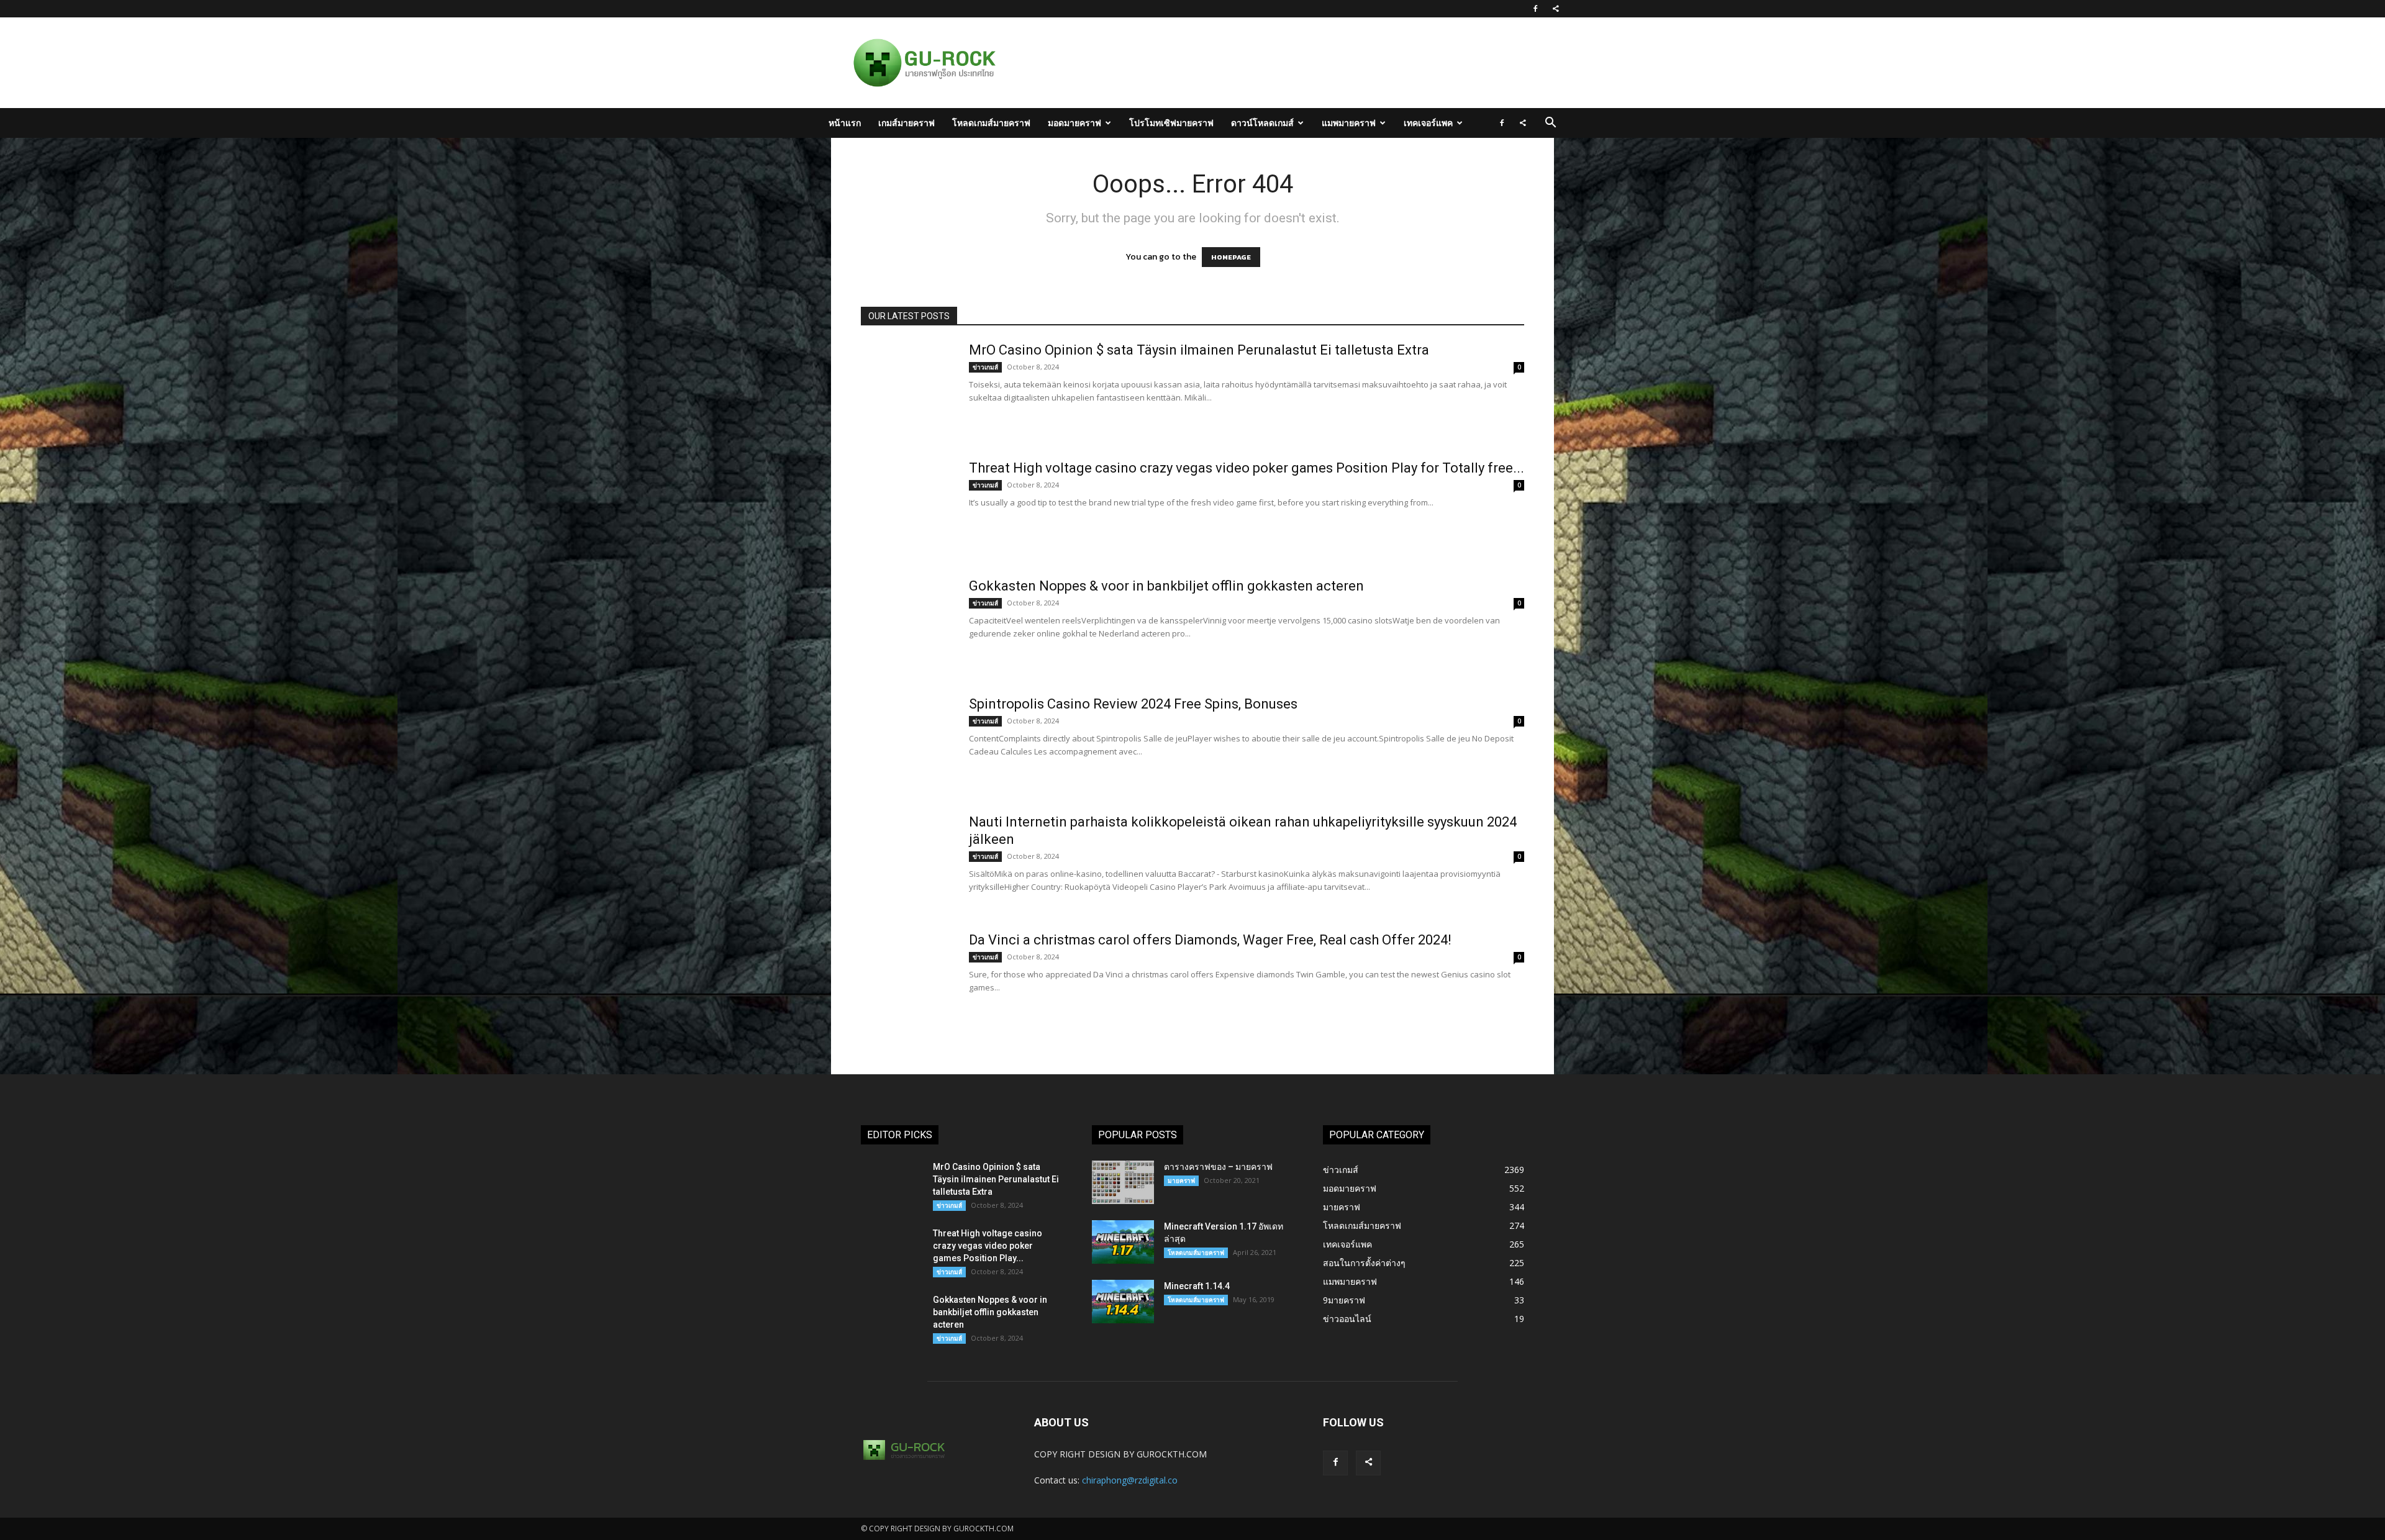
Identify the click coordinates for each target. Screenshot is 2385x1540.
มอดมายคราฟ (1074, 123)
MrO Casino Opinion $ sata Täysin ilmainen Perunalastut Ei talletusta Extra (1199, 350)
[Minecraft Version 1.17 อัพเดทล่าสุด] (1123, 1242)
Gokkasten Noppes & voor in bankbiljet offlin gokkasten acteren (1166, 586)
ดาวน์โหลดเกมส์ (1262, 123)
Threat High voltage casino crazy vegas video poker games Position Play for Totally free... (1247, 468)
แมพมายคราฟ (1349, 123)
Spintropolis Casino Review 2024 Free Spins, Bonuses (1133, 704)
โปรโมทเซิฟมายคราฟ (1171, 123)
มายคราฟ (1181, 1180)
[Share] (1556, 9)
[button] (1550, 124)
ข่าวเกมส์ (985, 367)
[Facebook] (1535, 9)
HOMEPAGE (1231, 257)
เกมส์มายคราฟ (906, 123)
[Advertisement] (1257, 63)
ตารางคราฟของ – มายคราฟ (1218, 1167)
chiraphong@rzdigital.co (1130, 1480)
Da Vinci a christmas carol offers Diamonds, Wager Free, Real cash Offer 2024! (1210, 940)
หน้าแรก (845, 123)
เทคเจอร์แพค (1428, 123)
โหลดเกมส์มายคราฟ (991, 123)
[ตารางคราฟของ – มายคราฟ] (1123, 1182)
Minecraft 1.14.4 (1197, 1286)
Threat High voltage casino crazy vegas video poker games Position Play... (988, 1246)
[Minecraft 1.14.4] (1123, 1302)
